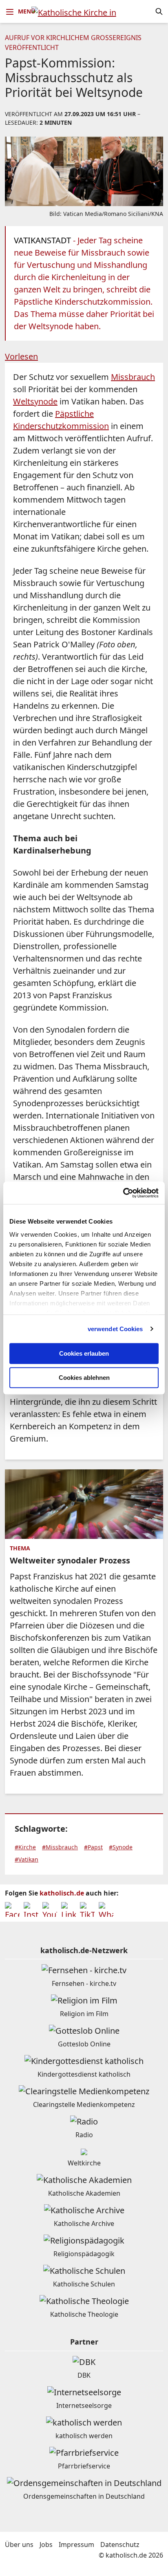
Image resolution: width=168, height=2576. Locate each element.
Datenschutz (120, 2545)
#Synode (121, 1847)
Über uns (19, 2545)
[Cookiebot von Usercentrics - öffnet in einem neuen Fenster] (123, 1193)
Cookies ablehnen (84, 1378)
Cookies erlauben (84, 1353)
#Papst (93, 1847)
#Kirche (25, 1847)
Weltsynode (35, 401)
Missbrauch (133, 377)
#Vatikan (27, 1859)
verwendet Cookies (115, 1329)
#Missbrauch (60, 1847)
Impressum (76, 2545)
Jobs (46, 2545)
